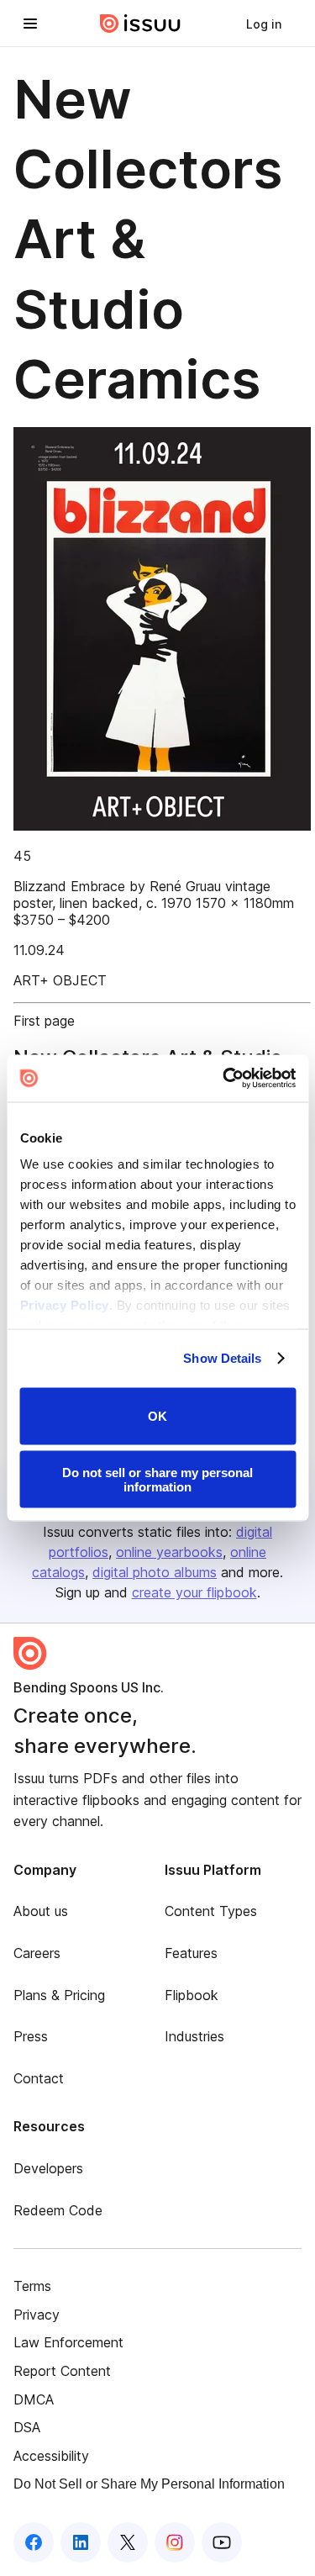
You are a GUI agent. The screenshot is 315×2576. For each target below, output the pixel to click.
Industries (194, 2036)
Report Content (62, 2371)
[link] (264, 24)
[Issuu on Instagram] (175, 2542)
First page (44, 1021)
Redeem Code (58, 2210)
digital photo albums (155, 1572)
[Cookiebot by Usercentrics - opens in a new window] (224, 1079)
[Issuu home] (140, 24)
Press (31, 2036)
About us (41, 1911)
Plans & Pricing (59, 1995)
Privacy (37, 2315)
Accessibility (51, 2456)
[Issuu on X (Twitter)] (128, 2542)
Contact (39, 2078)
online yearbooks (169, 1552)
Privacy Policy (64, 1305)
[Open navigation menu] (30, 24)
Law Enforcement (68, 2342)
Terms (32, 2286)
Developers (48, 2168)
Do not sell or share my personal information (157, 1480)
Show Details (222, 1358)
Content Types (211, 1911)
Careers (37, 1953)
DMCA (34, 2399)
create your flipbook (194, 1592)
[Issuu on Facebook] (34, 2542)
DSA (27, 2427)
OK (157, 1416)
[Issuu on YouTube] (222, 2542)
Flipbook (192, 1995)
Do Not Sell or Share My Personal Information (149, 2484)
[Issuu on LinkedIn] (81, 2542)
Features (191, 1953)
